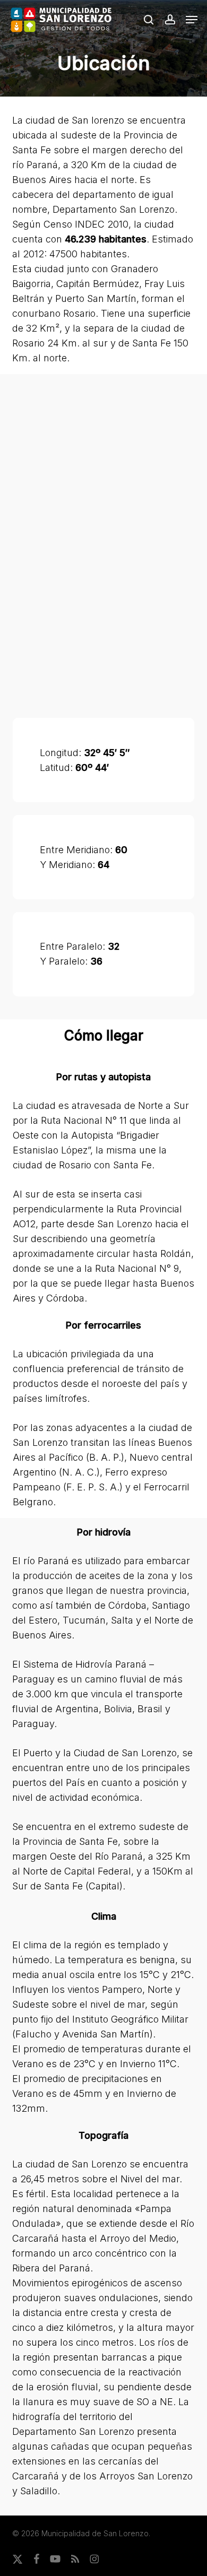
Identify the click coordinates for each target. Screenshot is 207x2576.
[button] (192, 20)
